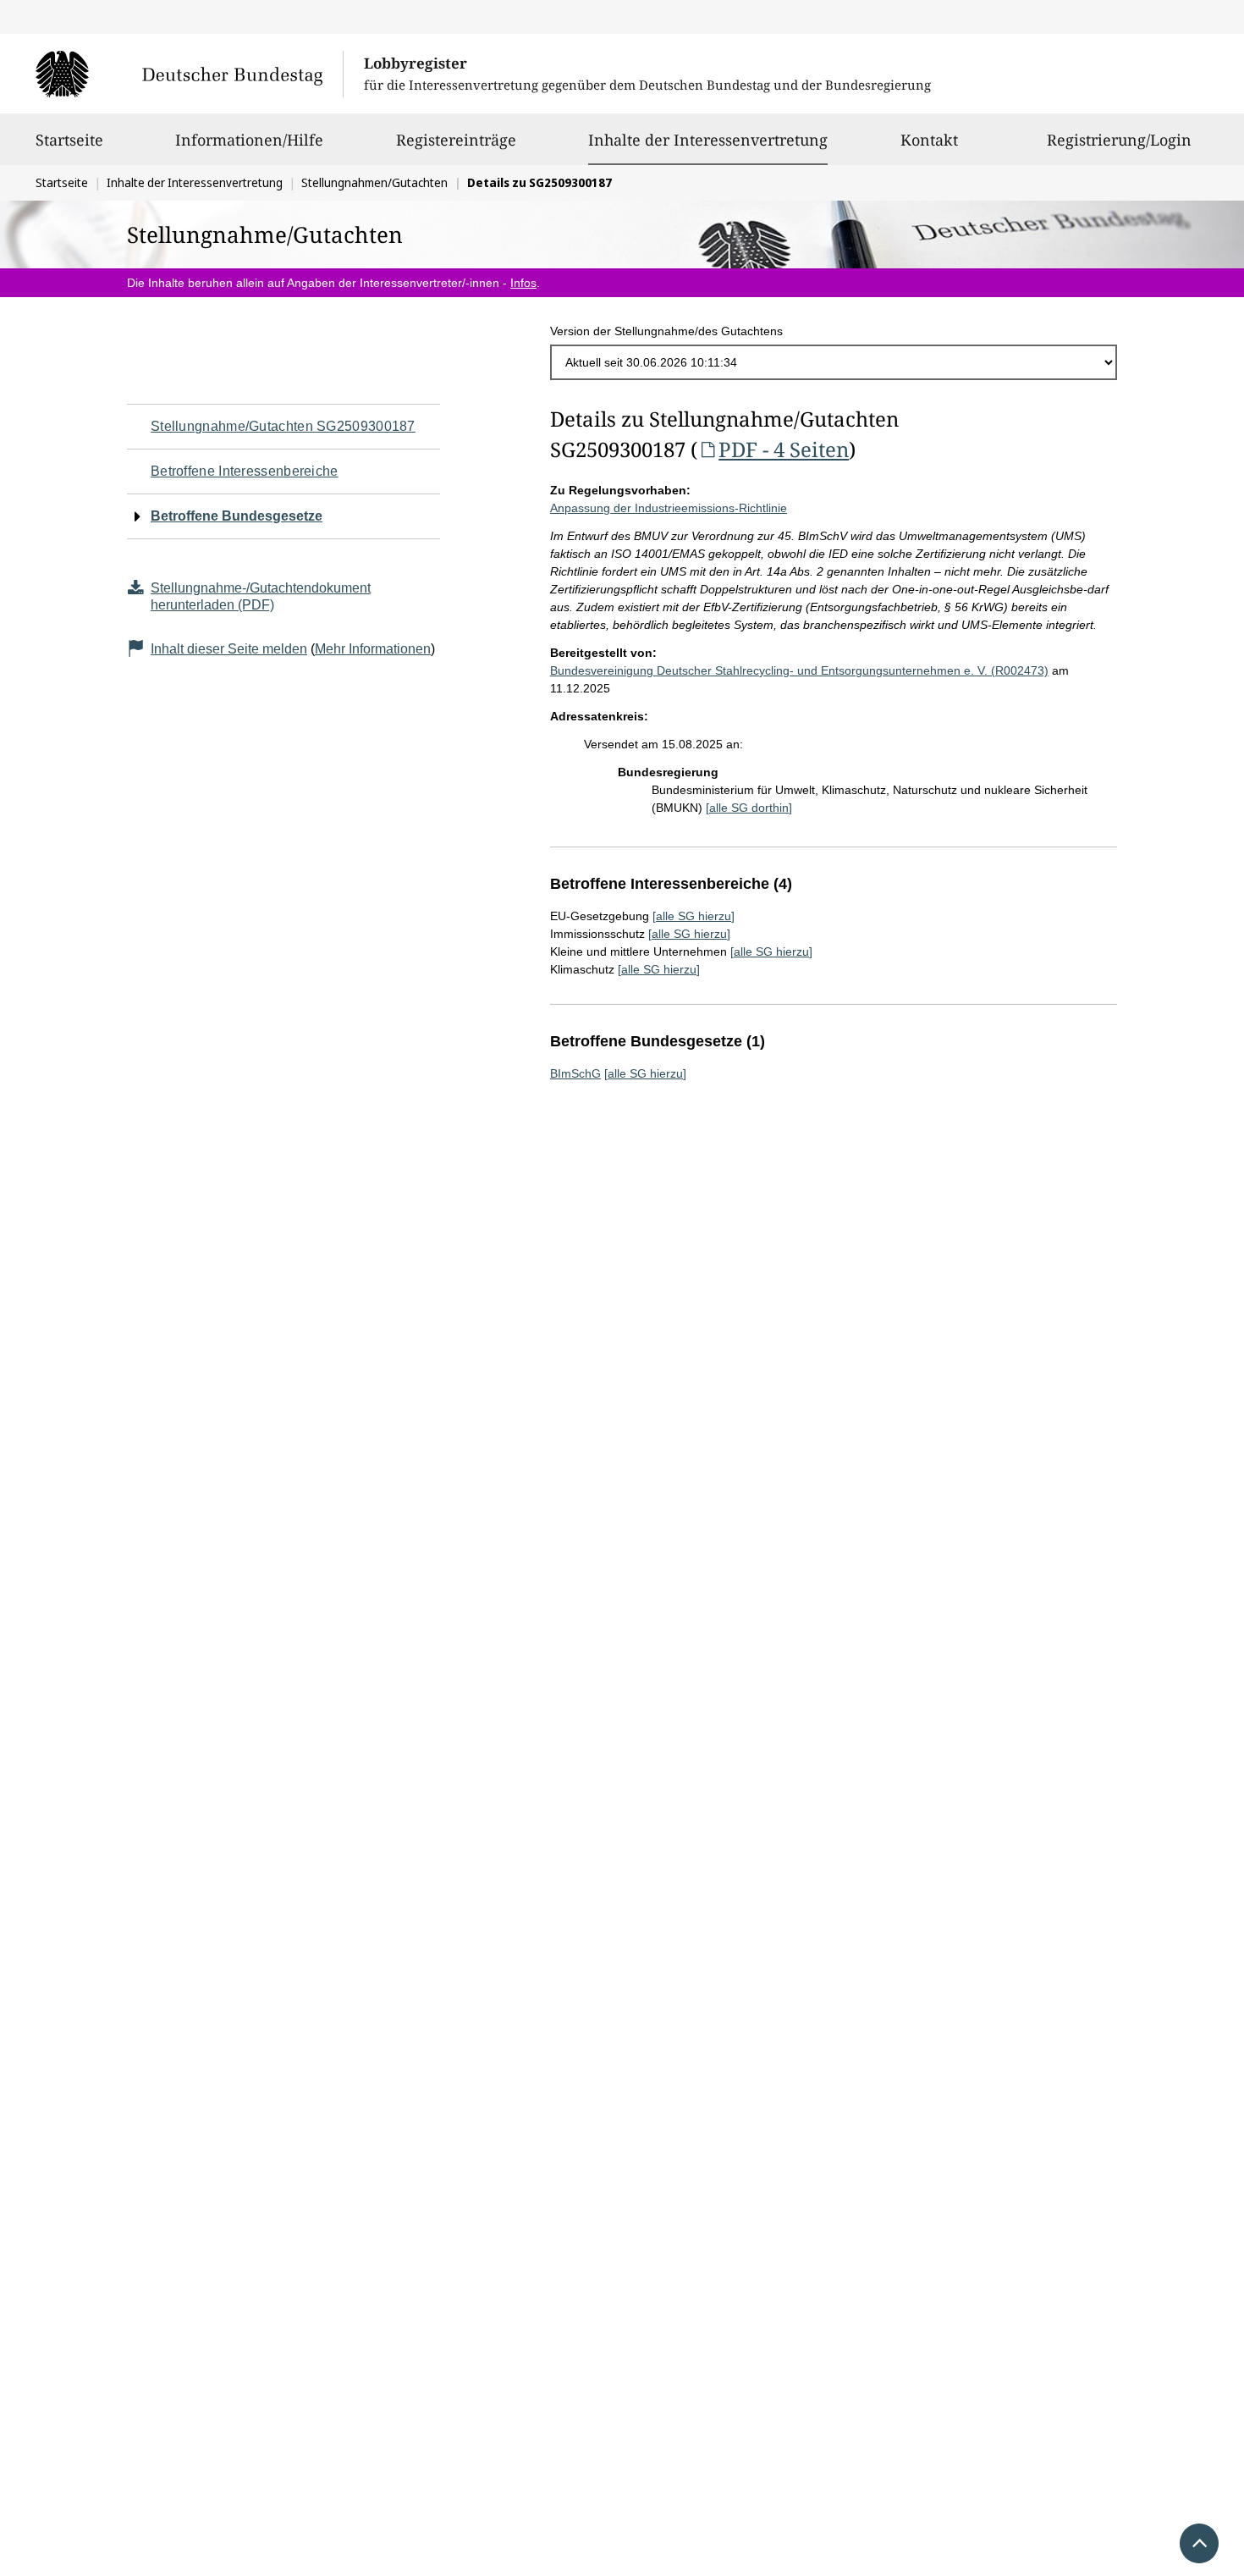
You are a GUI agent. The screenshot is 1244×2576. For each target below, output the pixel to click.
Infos (523, 283)
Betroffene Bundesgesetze (237, 516)
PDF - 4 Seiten (784, 449)
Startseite (69, 140)
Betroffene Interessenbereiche (245, 471)
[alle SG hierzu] (694, 916)
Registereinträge (456, 140)
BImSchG (575, 1073)
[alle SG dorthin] (749, 808)
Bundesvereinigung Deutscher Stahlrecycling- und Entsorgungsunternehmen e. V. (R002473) (799, 670)
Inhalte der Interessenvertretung (708, 139)
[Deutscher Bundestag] (189, 74)
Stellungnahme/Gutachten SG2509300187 (283, 426)
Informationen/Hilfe (249, 140)
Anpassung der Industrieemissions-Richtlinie (669, 508)
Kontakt (929, 140)
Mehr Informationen (373, 649)
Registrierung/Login (1119, 140)
